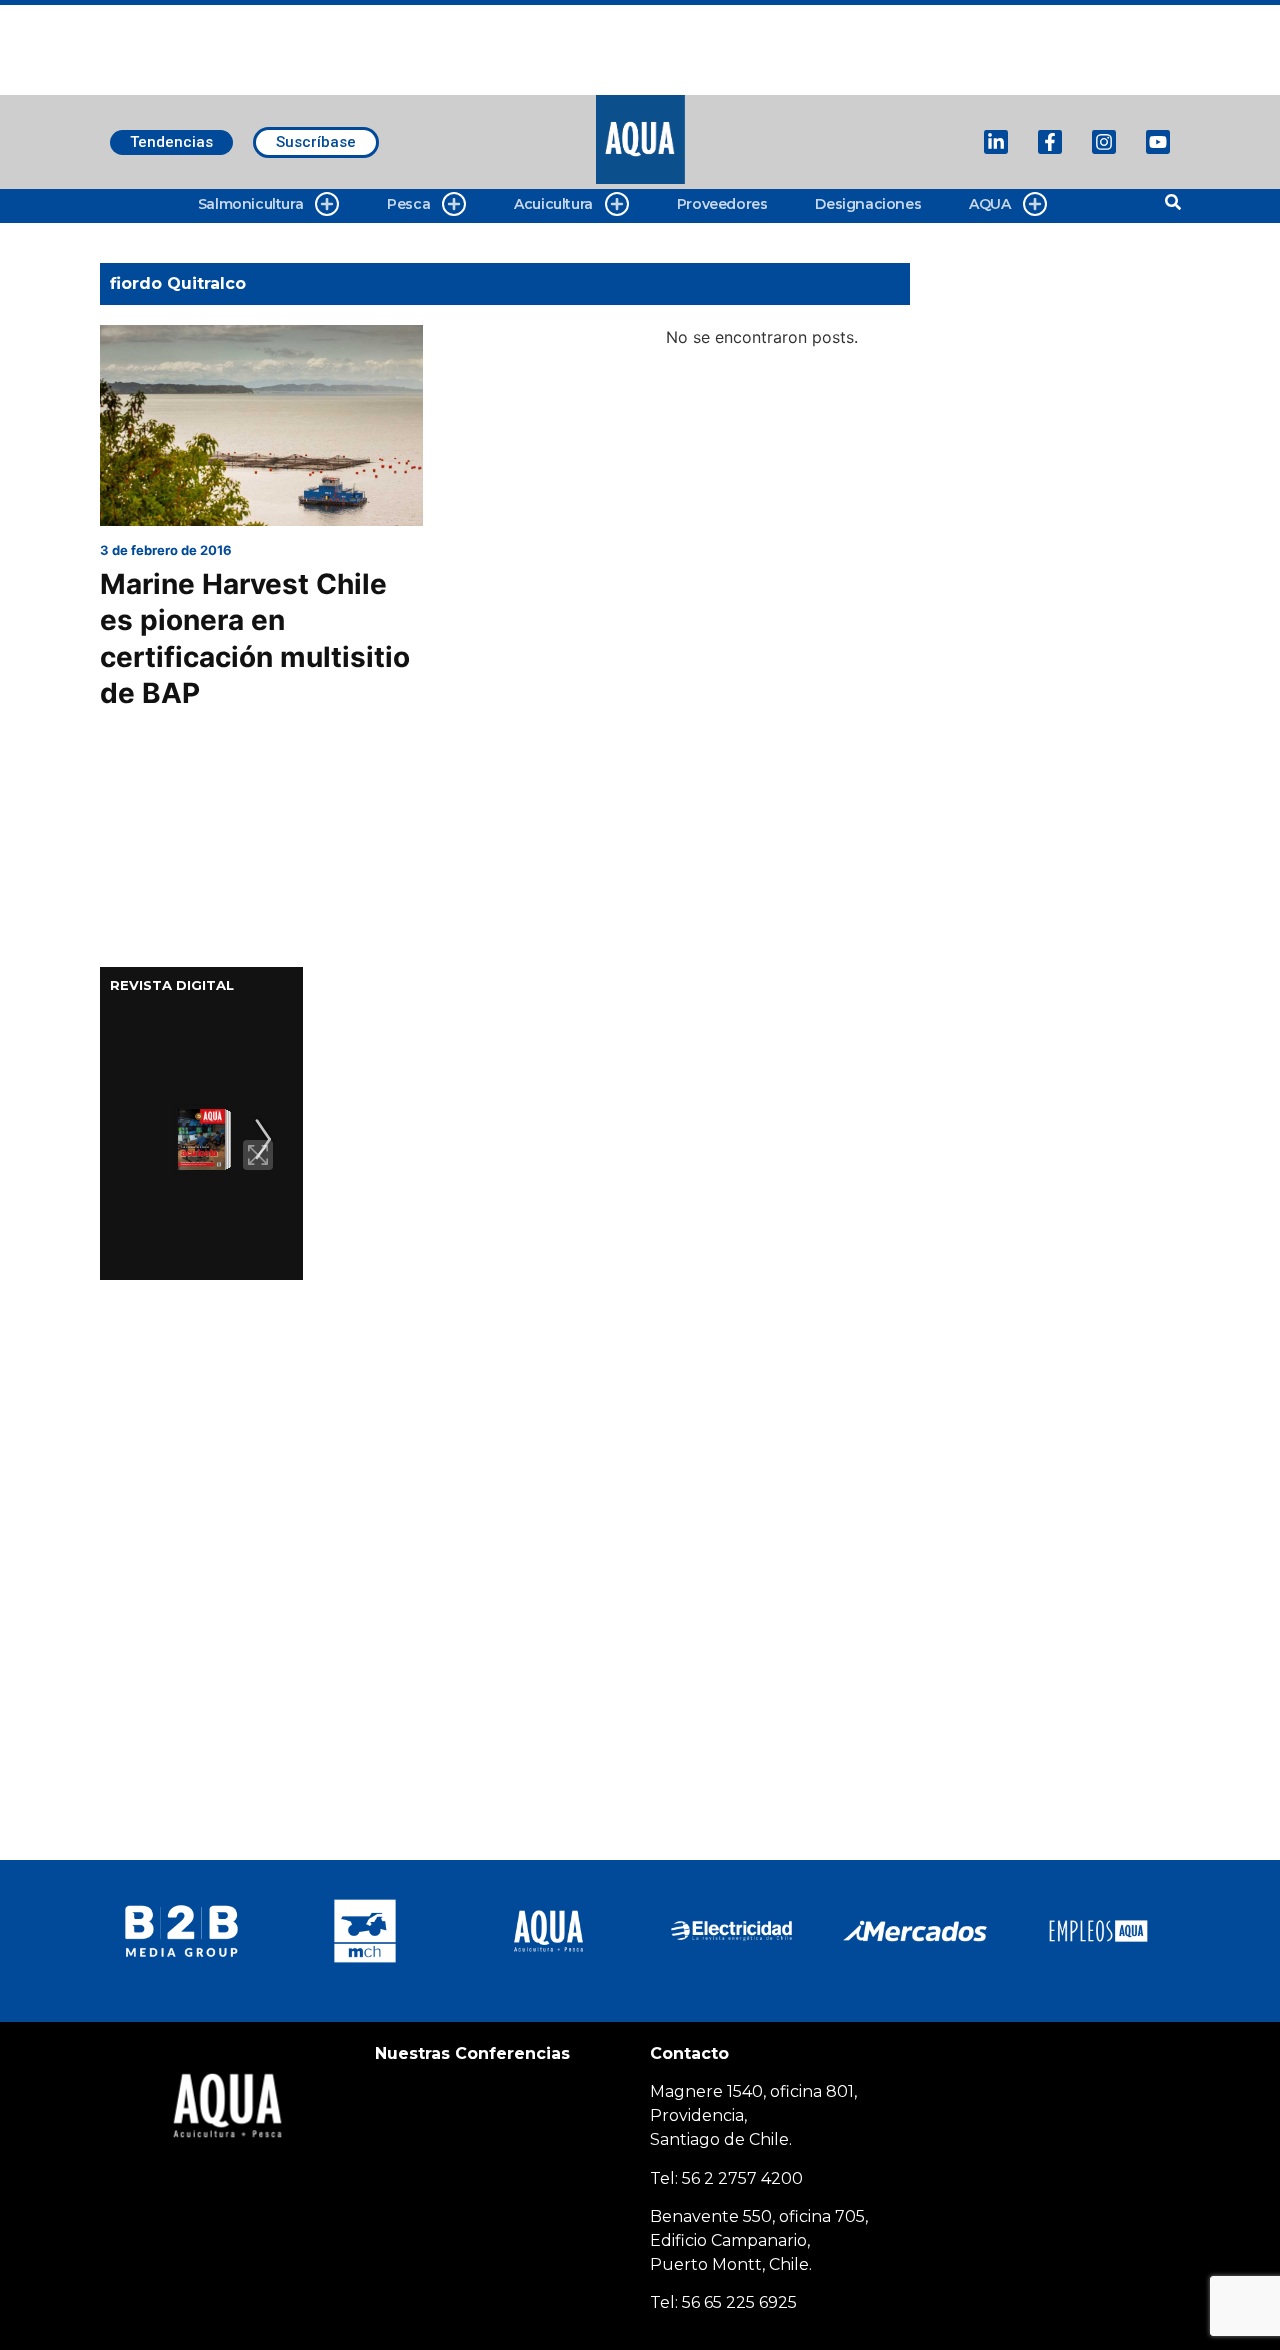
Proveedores (722, 204)
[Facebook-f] (1050, 142)
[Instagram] (1104, 142)
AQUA (989, 204)
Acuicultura (553, 204)
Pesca (408, 204)
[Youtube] (1158, 142)
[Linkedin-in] (996, 142)
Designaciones (868, 204)
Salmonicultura (250, 204)
